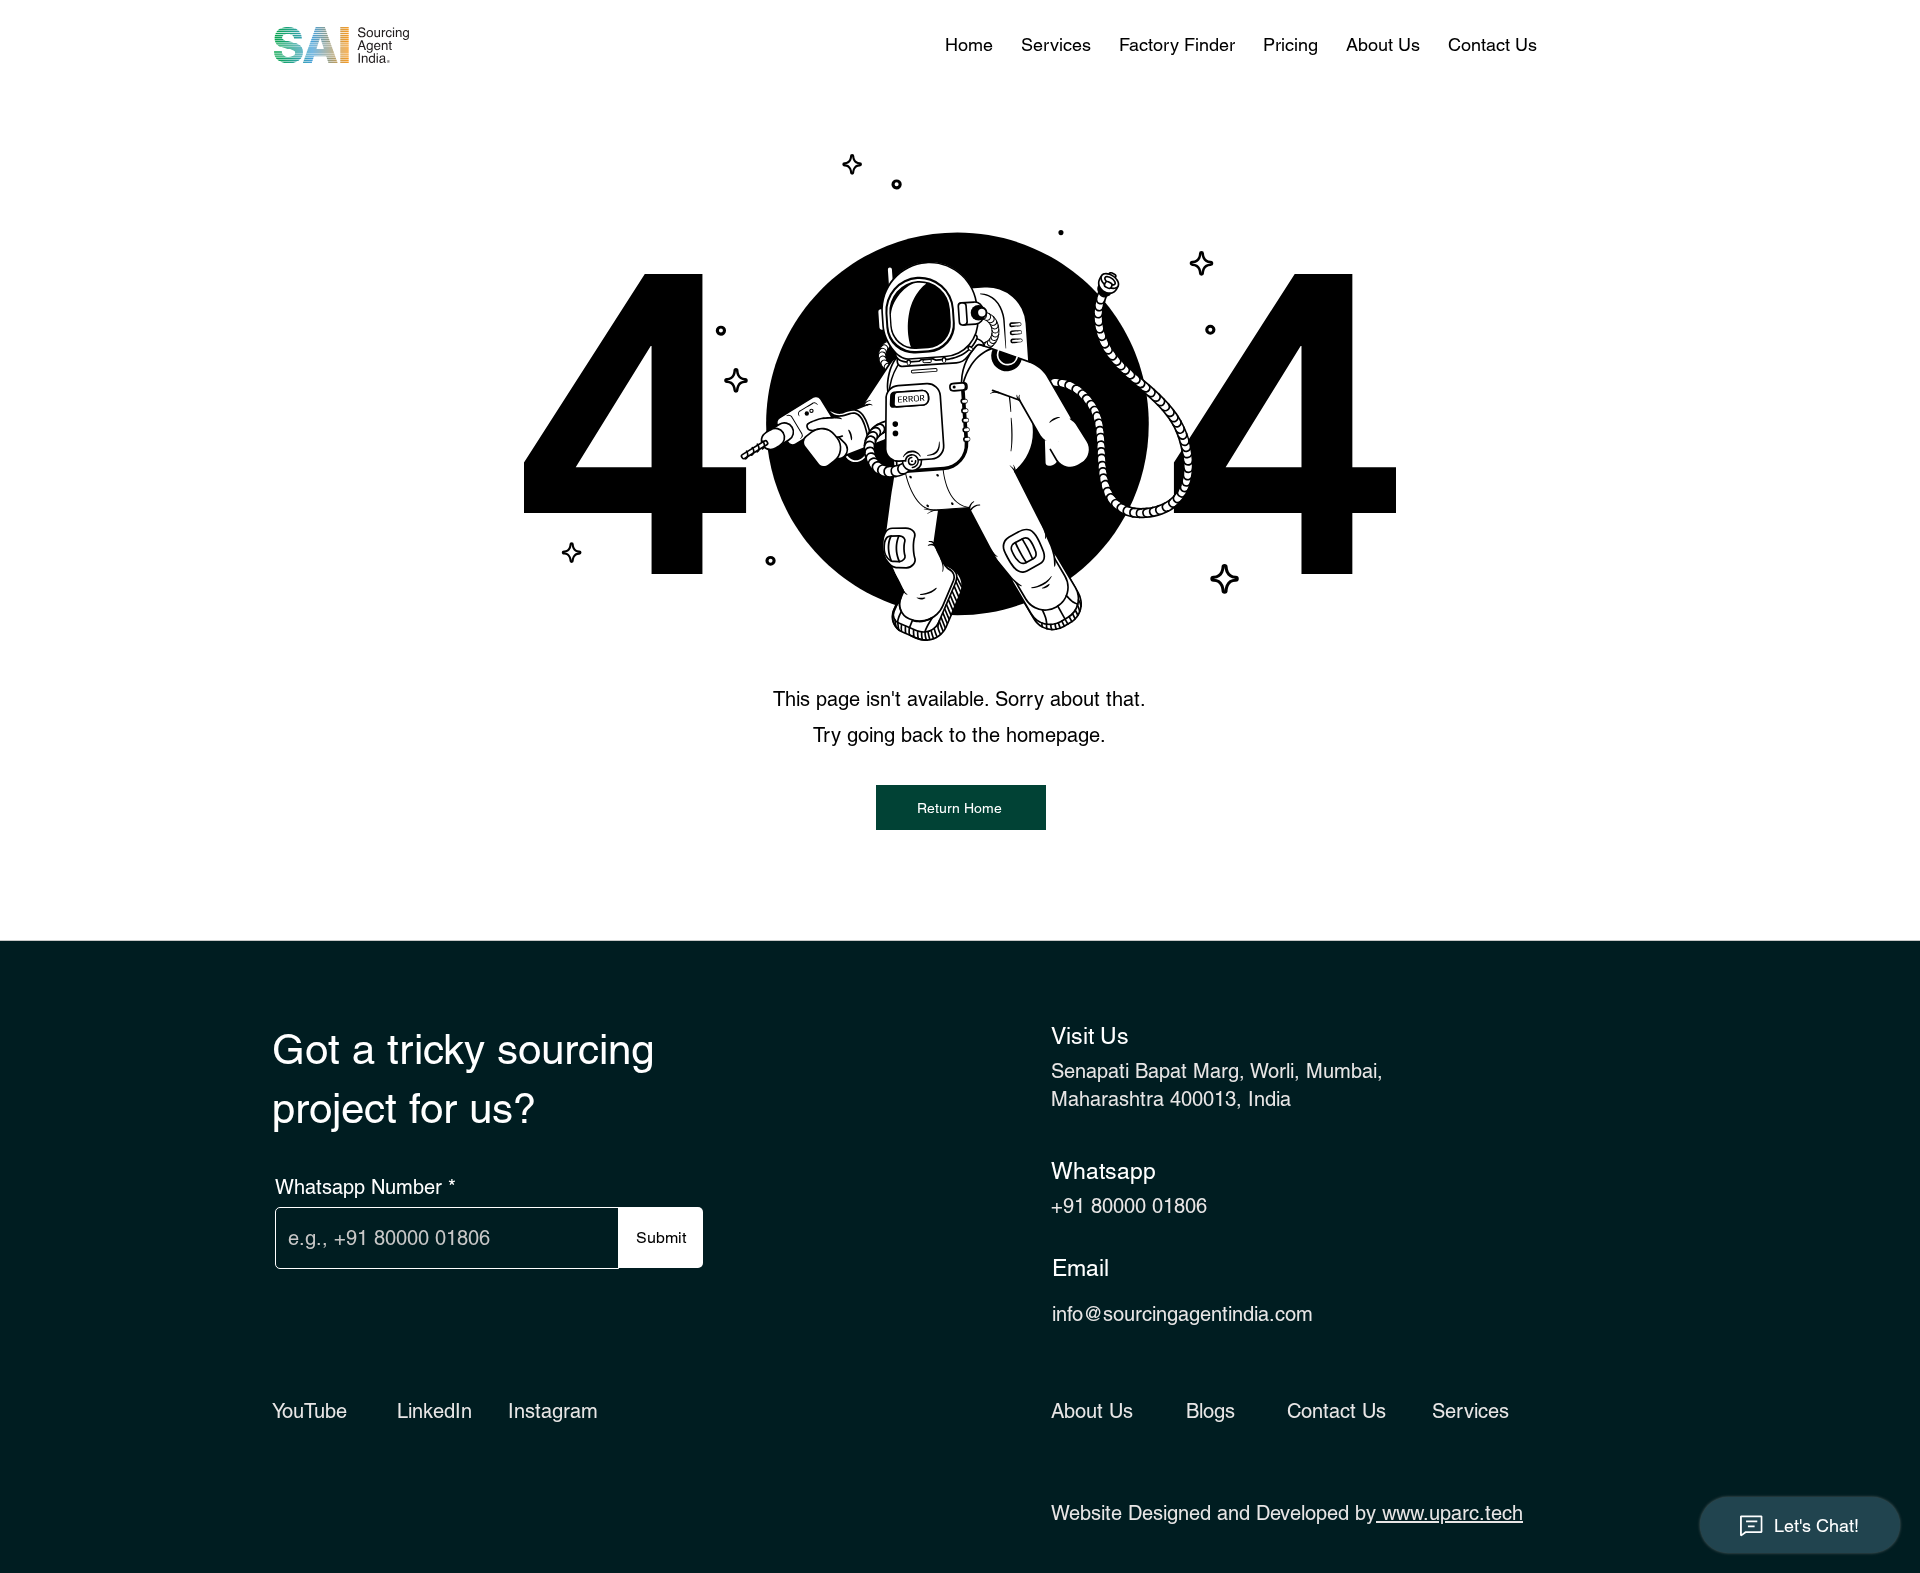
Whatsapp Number (358, 1187)
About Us (1092, 1411)
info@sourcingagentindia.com (1182, 1314)
